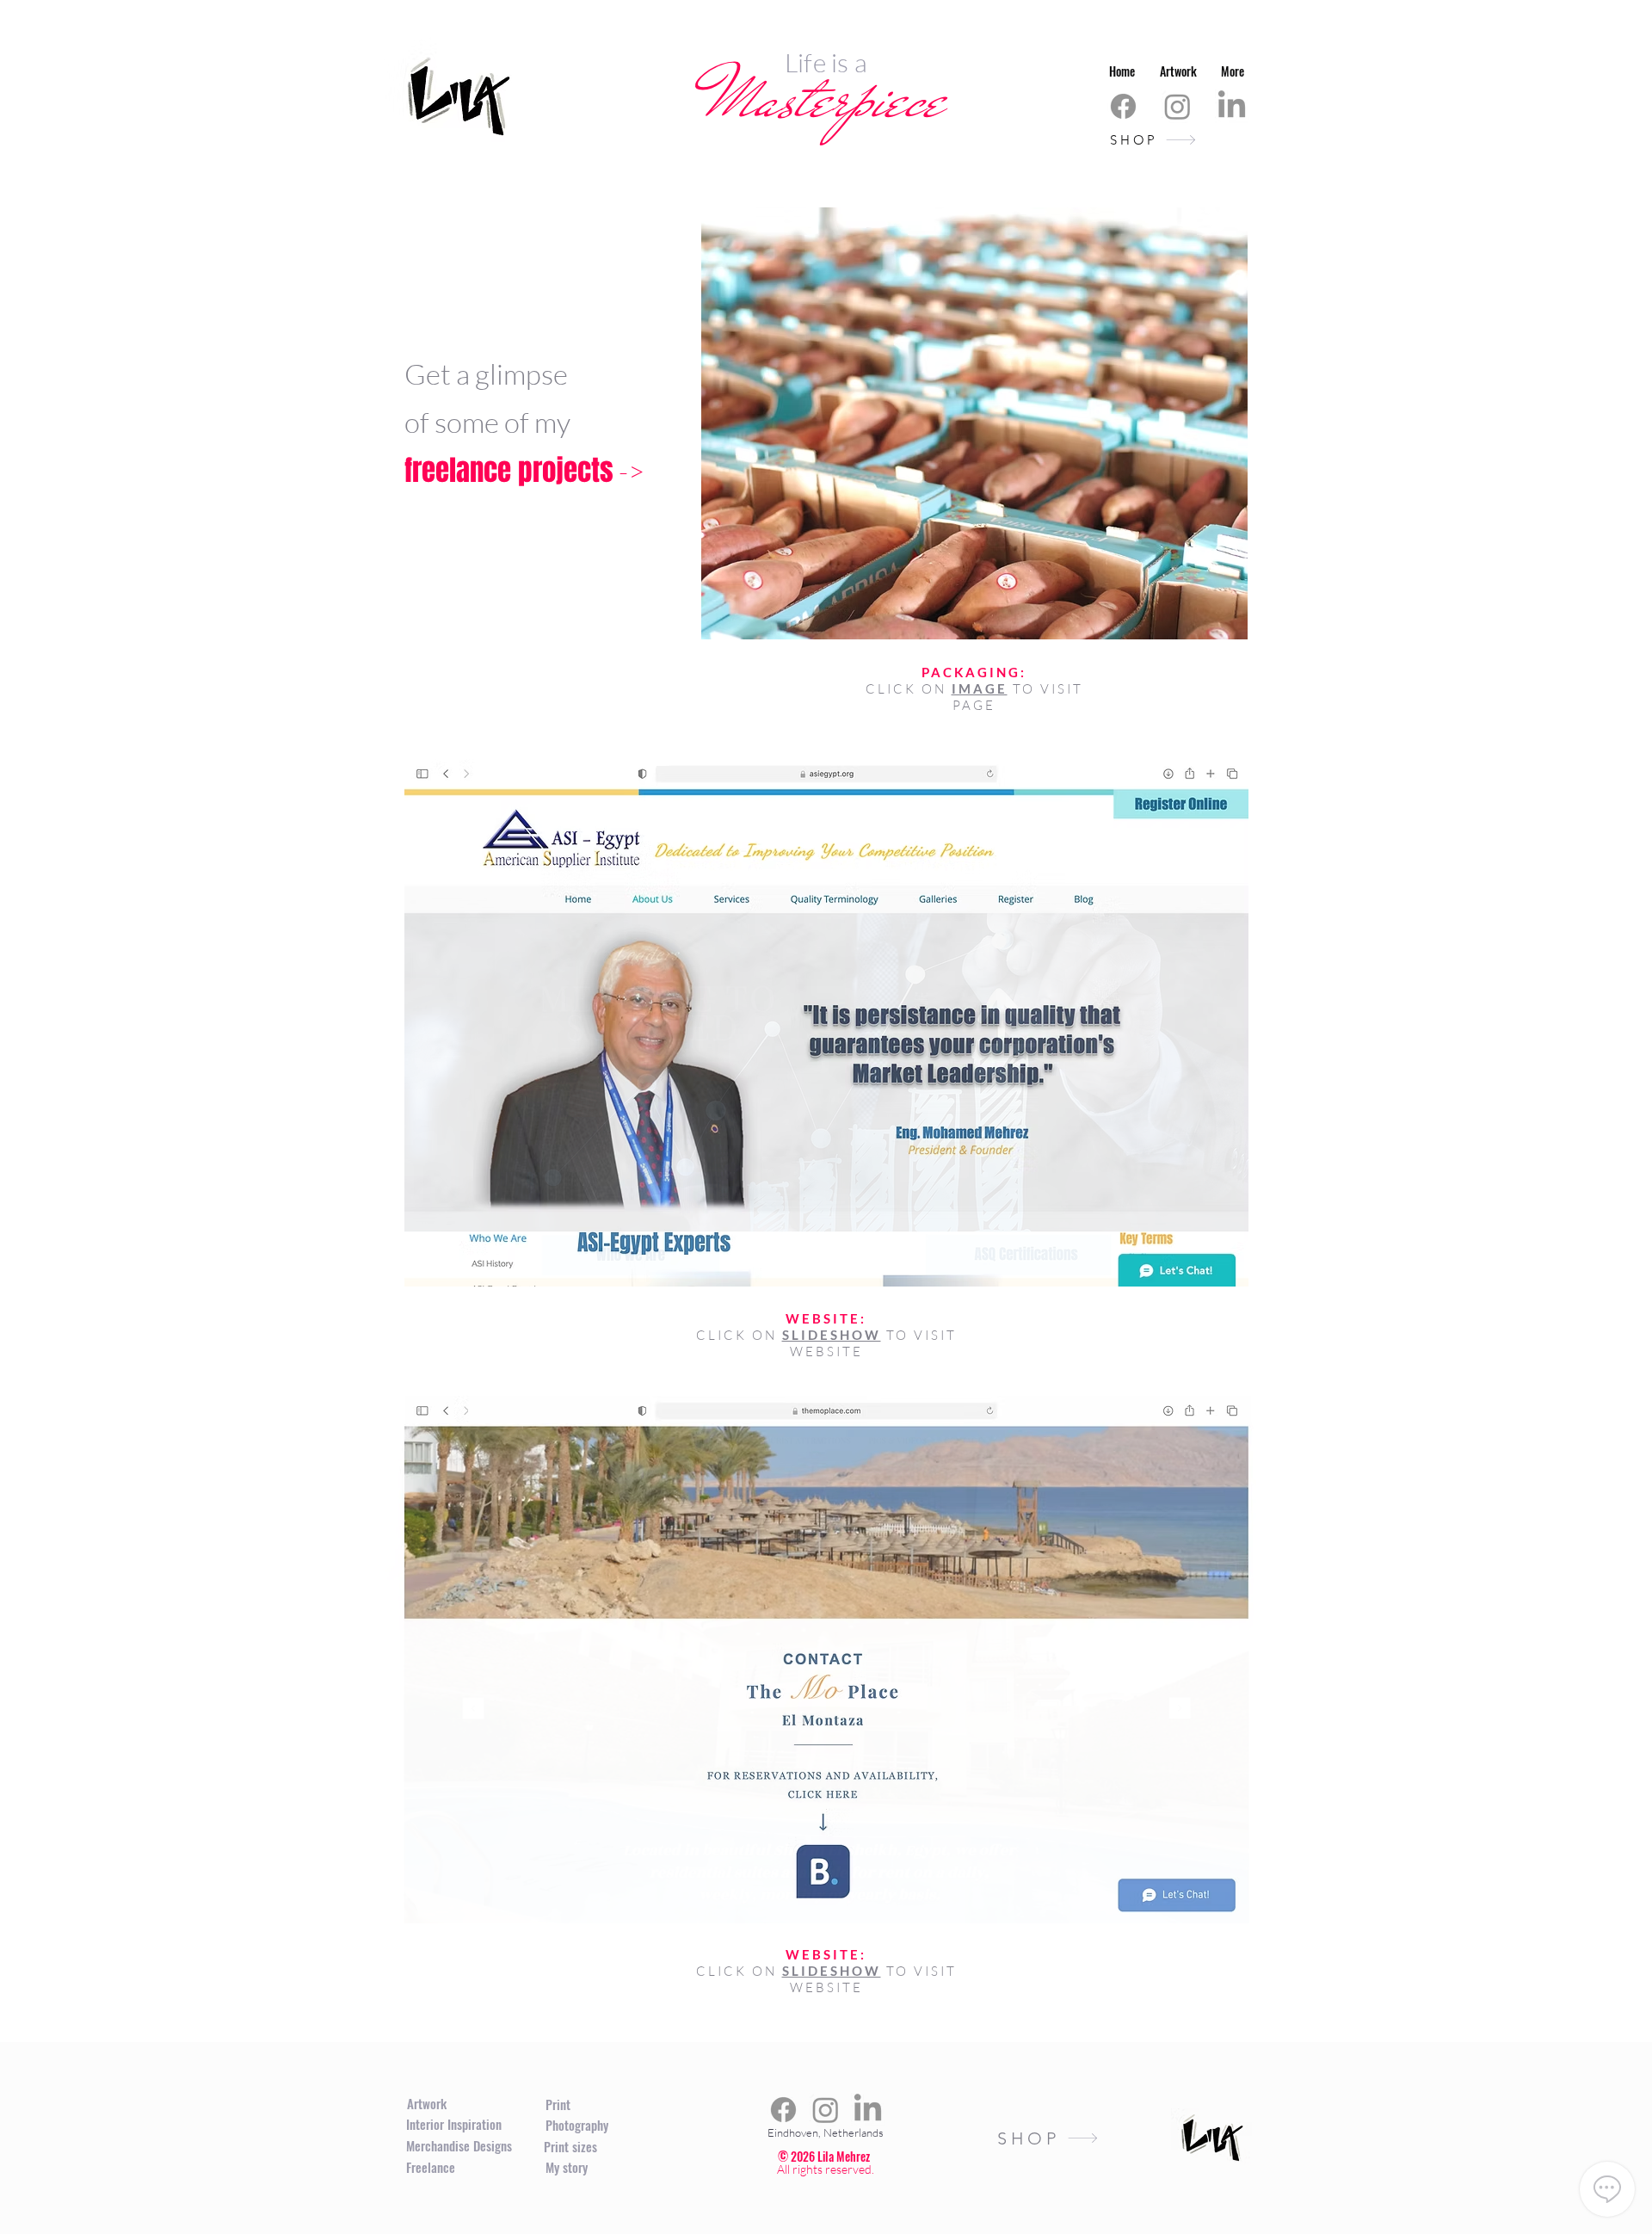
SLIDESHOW (832, 1335)
